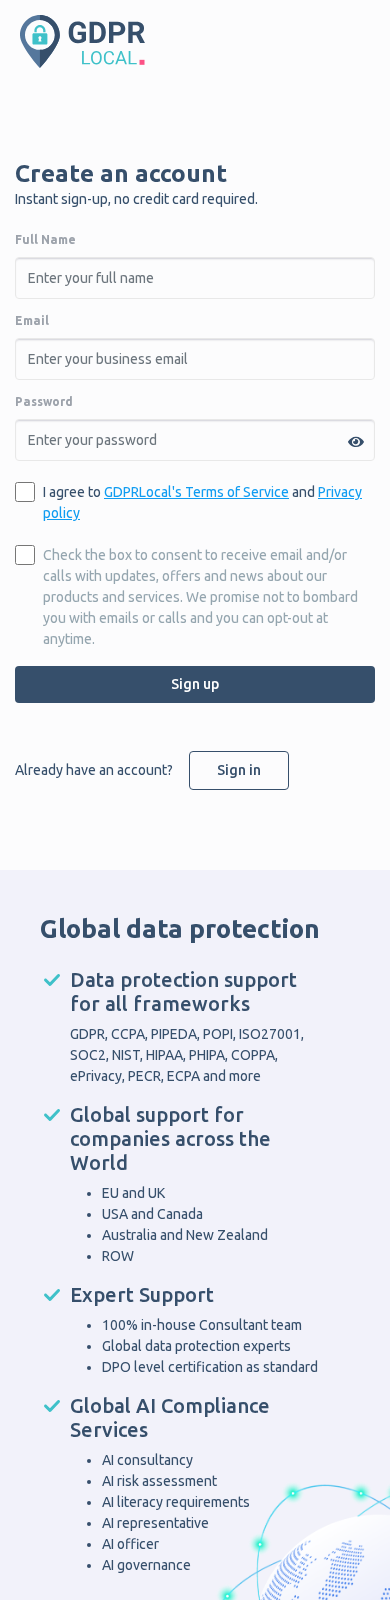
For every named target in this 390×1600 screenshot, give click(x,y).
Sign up (195, 684)
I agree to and (202, 502)
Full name (45, 239)
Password (44, 401)
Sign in (239, 770)
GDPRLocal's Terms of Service (196, 492)
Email (32, 320)
